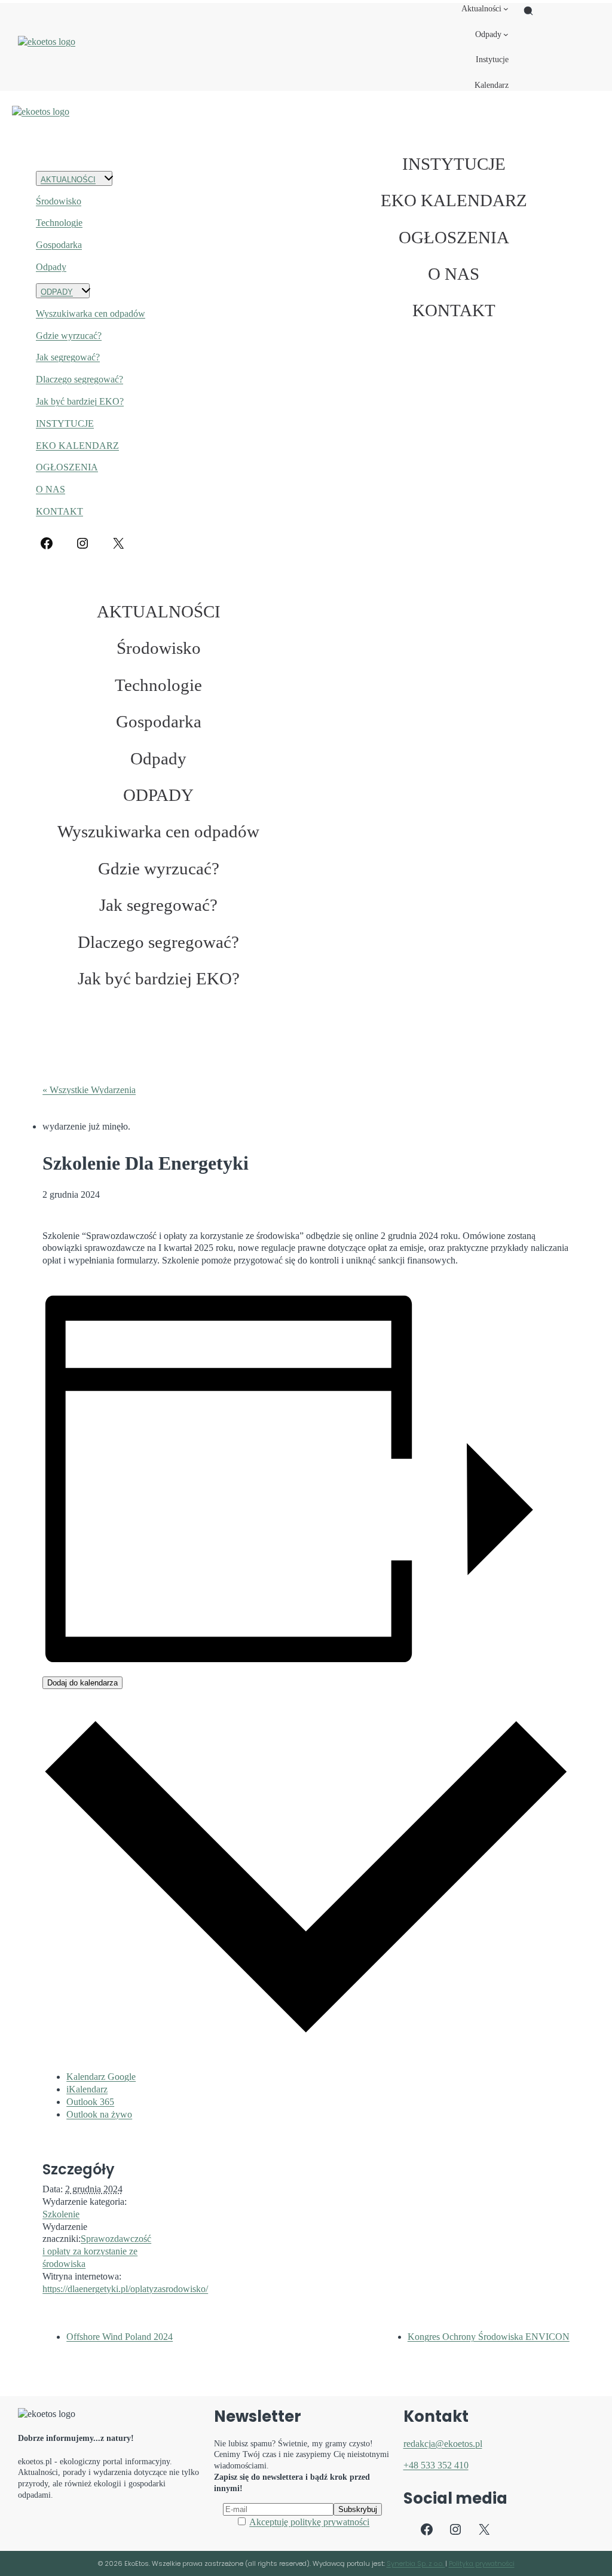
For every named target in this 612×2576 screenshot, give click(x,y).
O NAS (51, 489)
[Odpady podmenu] (506, 34)
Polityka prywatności (482, 2563)
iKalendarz (87, 2089)
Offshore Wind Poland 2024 (120, 2337)
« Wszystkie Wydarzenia (89, 1090)
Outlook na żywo (99, 2114)
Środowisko (59, 201)
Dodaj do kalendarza (82, 1683)
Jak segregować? (68, 357)
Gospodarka (59, 245)
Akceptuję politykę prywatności (309, 2522)
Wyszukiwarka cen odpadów (91, 313)
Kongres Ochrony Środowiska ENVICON (489, 2337)
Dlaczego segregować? (79, 379)
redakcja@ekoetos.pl (443, 2444)
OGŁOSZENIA (67, 467)
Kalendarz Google (101, 2077)
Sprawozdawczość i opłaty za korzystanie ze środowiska (97, 2251)
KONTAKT (59, 511)
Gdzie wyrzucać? (69, 336)
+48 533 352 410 (436, 2465)
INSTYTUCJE (65, 423)
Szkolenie (61, 2214)
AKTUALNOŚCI (68, 180)
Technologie (59, 223)
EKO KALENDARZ (77, 446)
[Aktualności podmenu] (506, 9)
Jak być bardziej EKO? (80, 401)
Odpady (51, 267)
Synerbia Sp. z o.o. (416, 2563)
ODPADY (57, 292)
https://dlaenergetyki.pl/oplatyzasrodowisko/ (125, 2289)
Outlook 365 (90, 2102)
